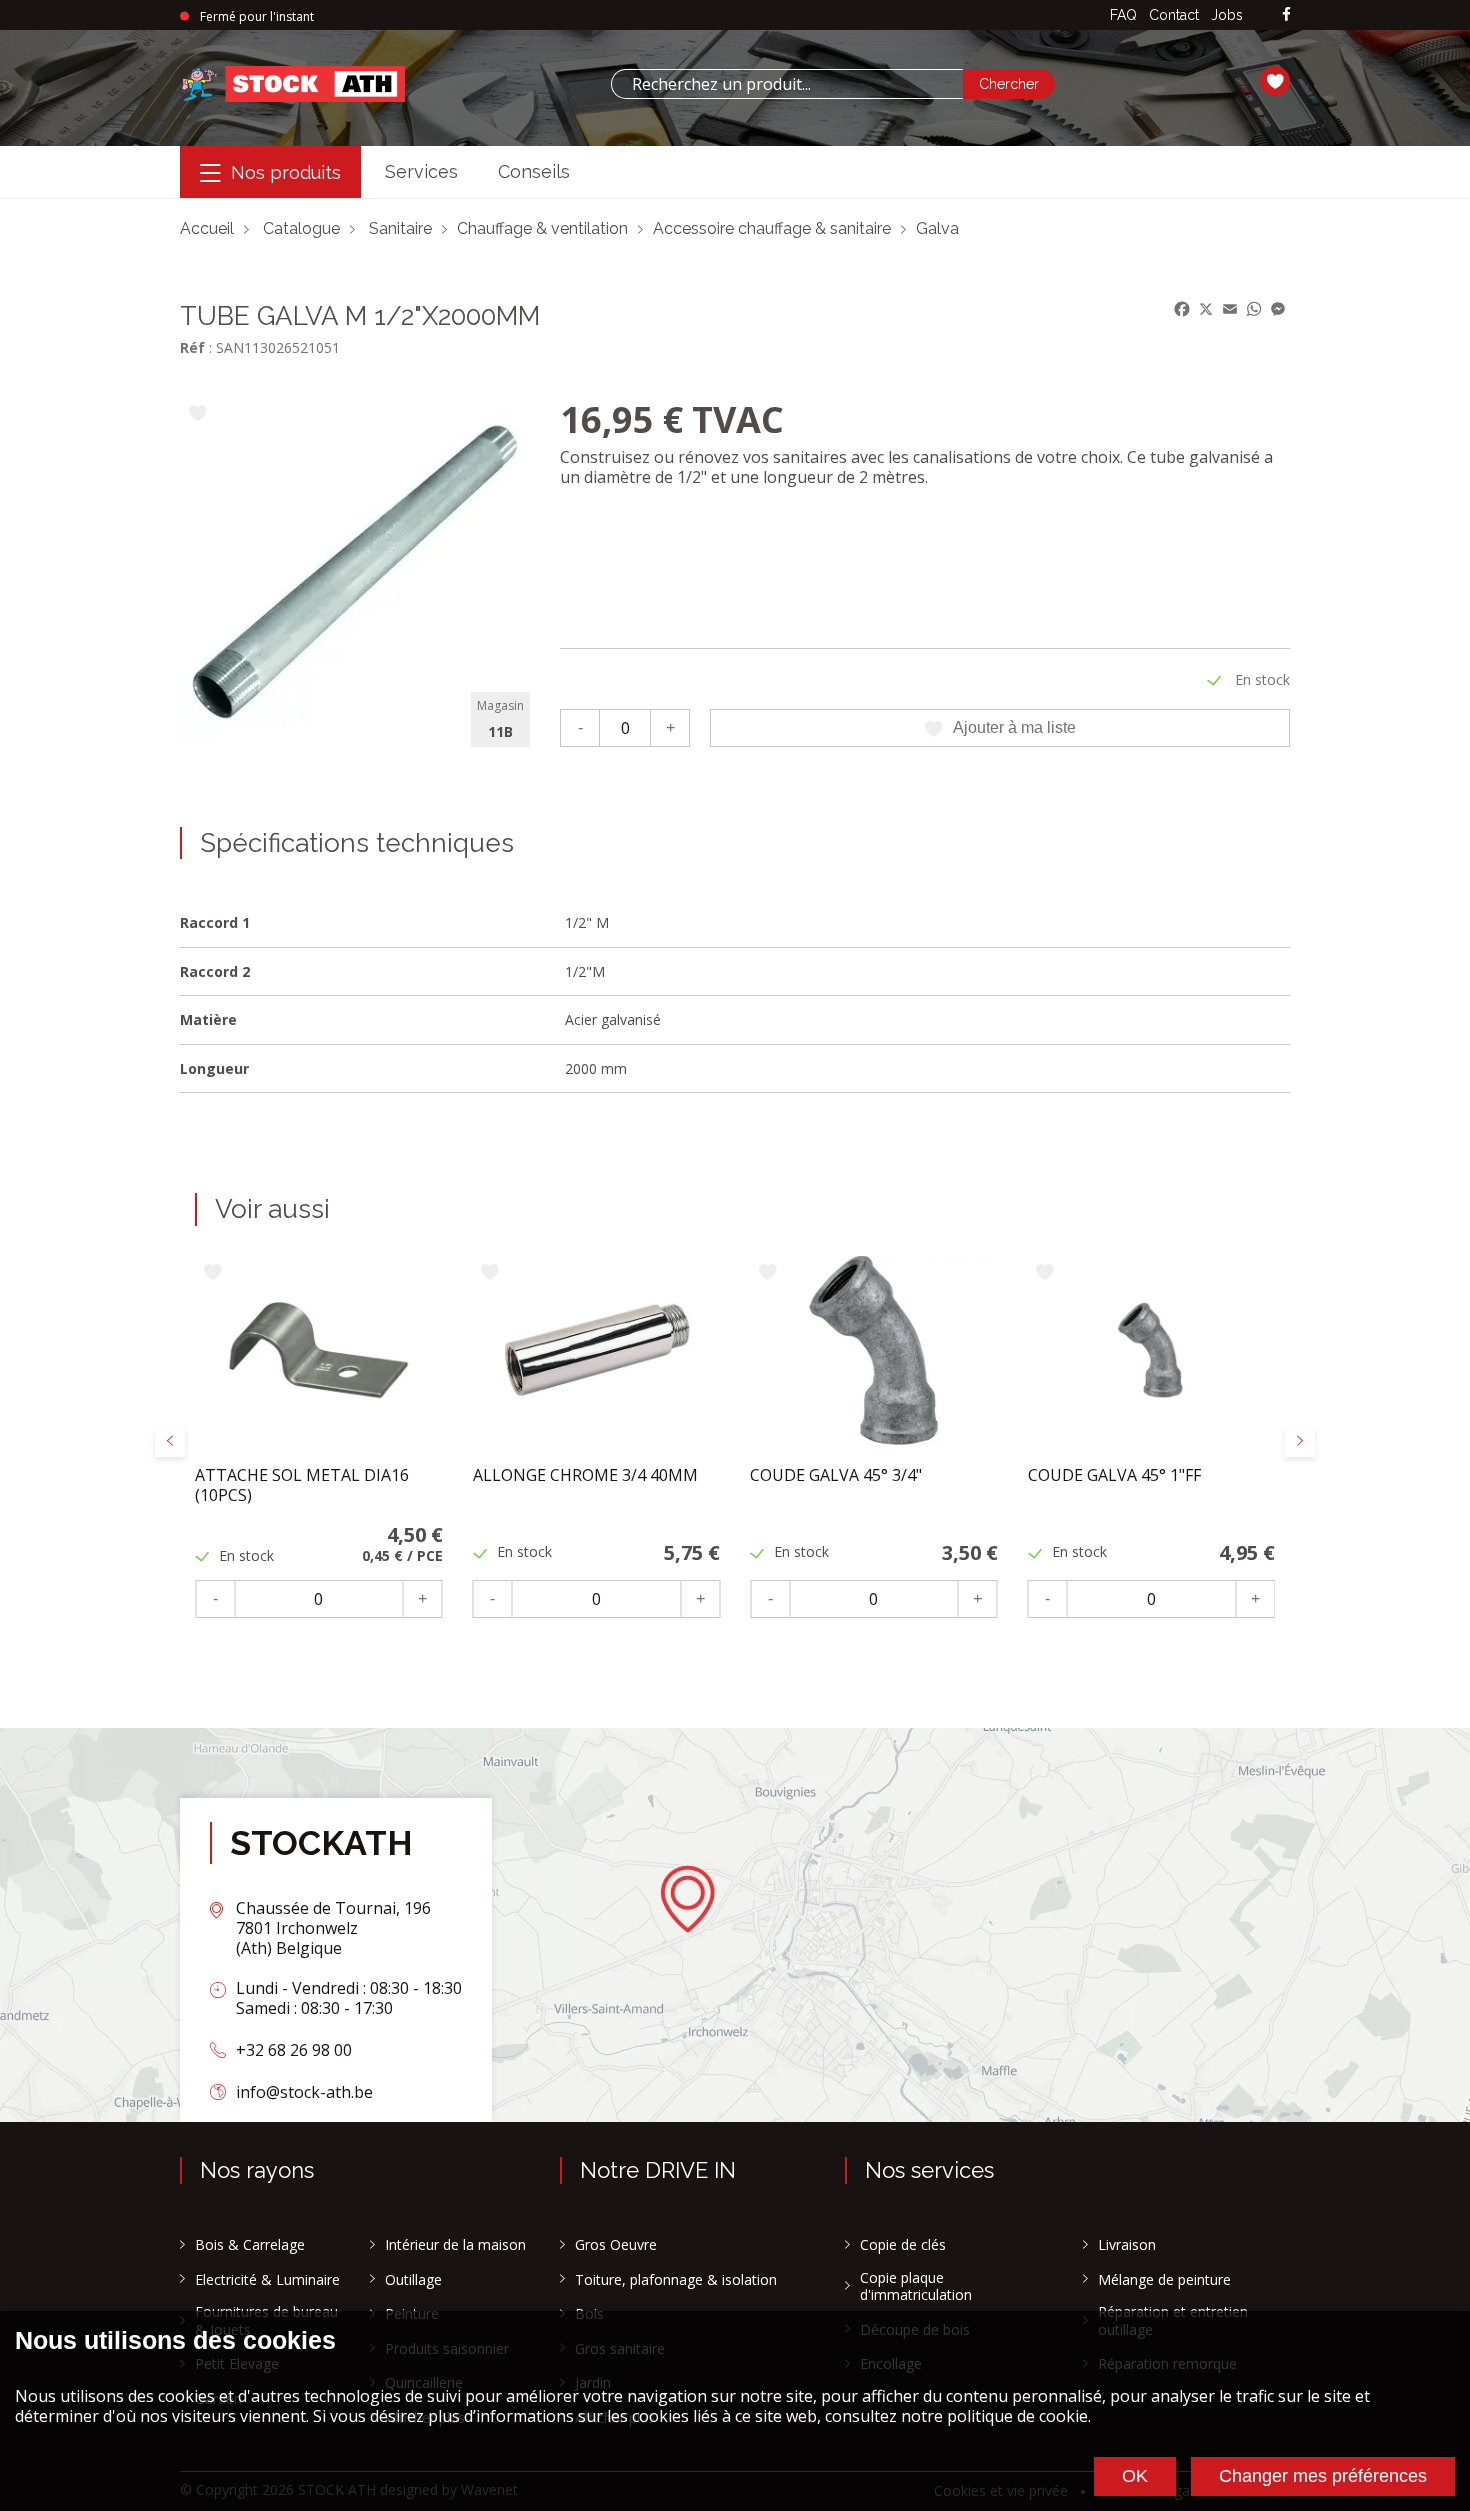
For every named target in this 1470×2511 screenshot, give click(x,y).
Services (421, 171)
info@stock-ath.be (304, 2092)
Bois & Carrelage (250, 2245)
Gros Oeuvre (616, 2245)
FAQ (1123, 15)
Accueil (207, 228)
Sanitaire (400, 228)
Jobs (1227, 15)
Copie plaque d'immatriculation (916, 2286)
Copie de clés (903, 2245)
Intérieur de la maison (455, 2245)
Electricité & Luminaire (267, 2280)
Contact (1174, 15)
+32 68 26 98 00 (294, 2050)
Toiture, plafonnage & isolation (676, 2280)
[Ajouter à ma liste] (197, 414)
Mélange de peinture (1164, 2280)
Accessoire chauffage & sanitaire (772, 228)
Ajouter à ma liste (1014, 727)
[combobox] (787, 84)
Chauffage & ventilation (542, 228)
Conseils (534, 171)
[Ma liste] (1275, 84)
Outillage (413, 2280)
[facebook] (1286, 15)
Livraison (1127, 2245)
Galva (937, 228)
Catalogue (301, 228)
